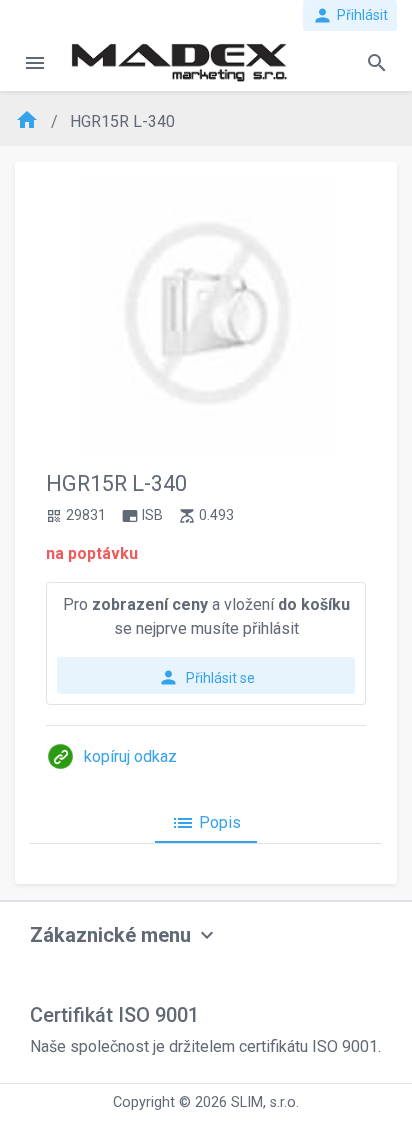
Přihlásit (350, 15)
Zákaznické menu (110, 935)
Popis (206, 823)
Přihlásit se (206, 677)
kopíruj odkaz (130, 756)
